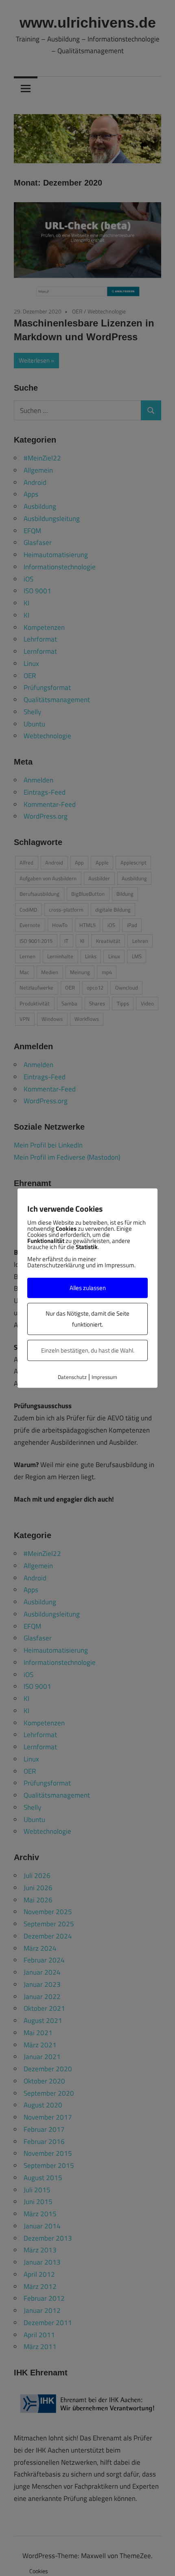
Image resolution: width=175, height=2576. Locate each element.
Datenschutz (72, 1377)
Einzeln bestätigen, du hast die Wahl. (88, 1350)
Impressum (104, 1377)
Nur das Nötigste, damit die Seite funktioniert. (87, 1319)
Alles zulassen (88, 1288)
